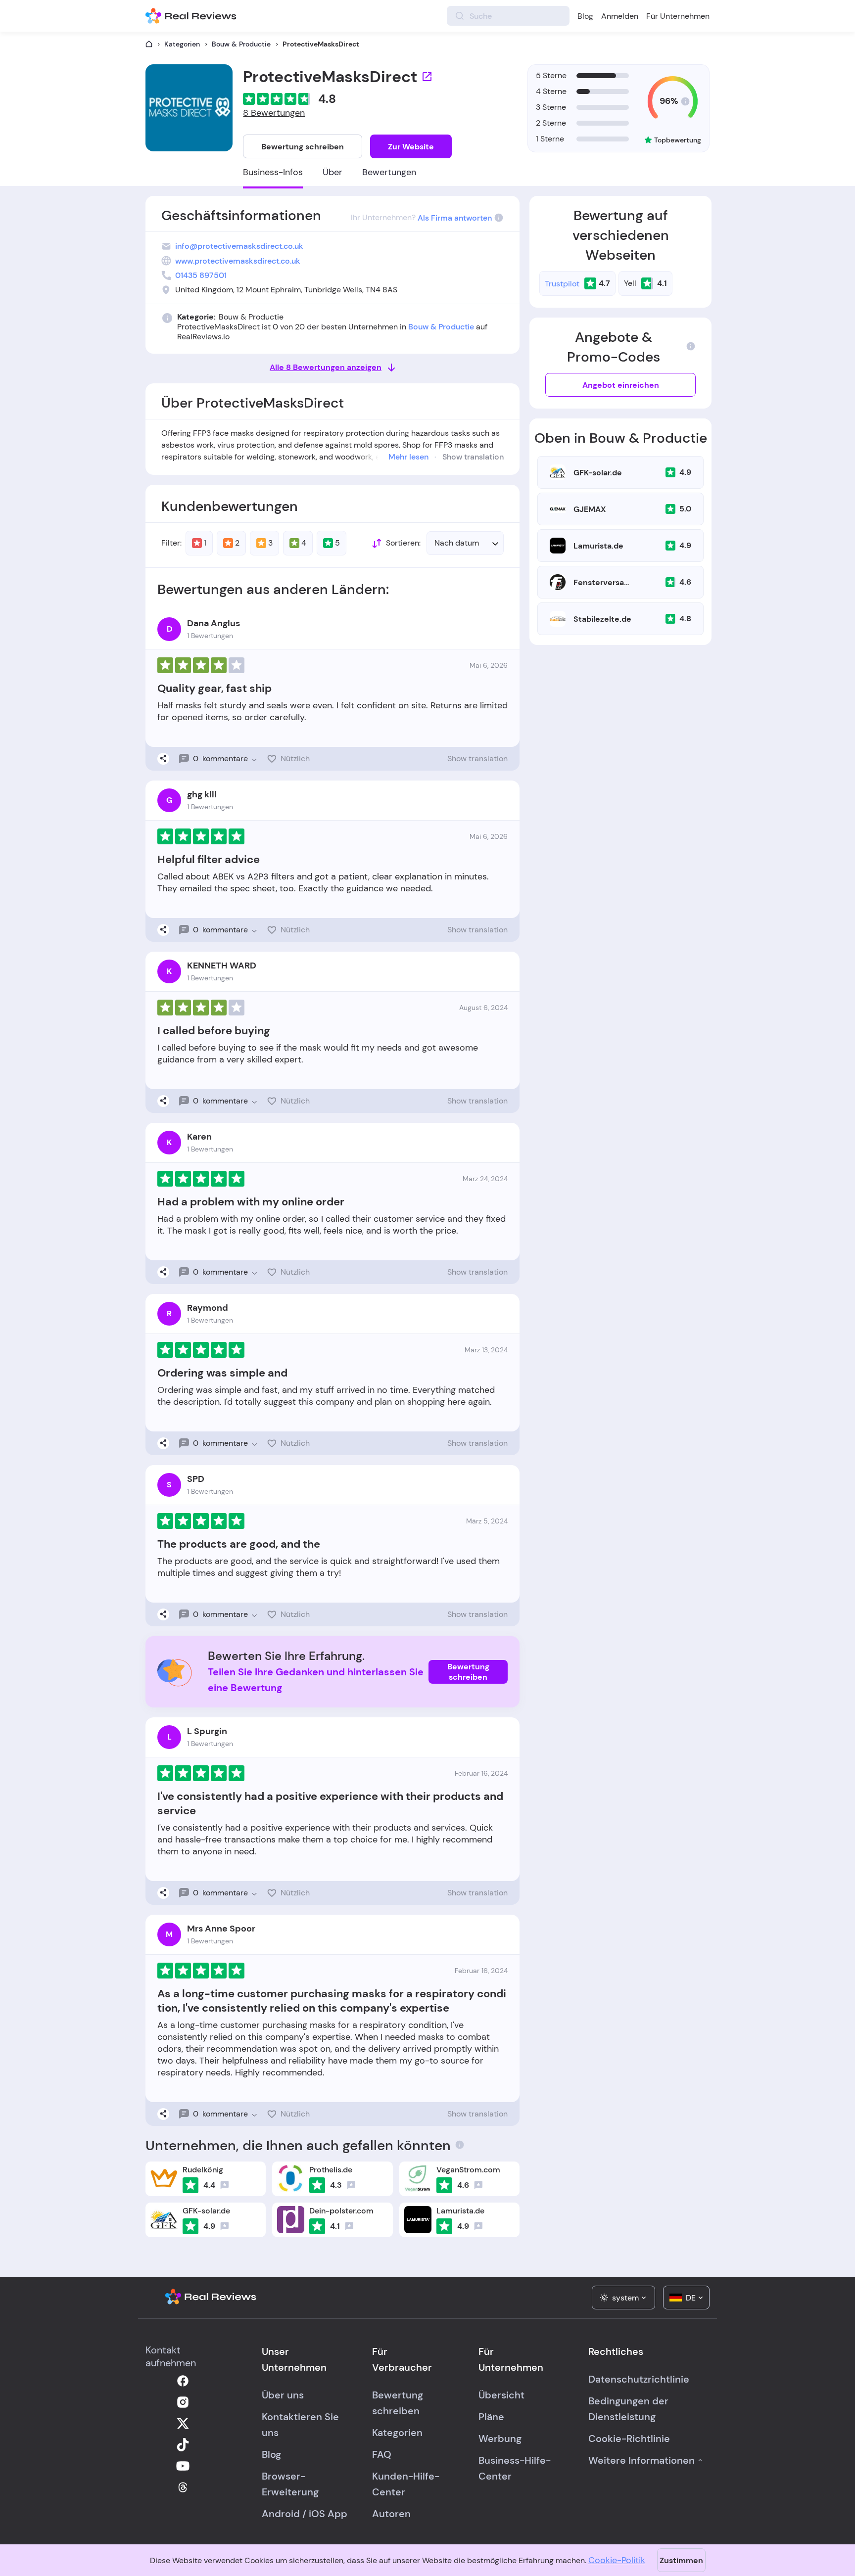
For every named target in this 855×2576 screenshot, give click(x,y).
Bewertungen (389, 172)
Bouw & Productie (241, 44)
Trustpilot (562, 284)
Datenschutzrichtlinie (639, 2379)
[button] (465, 543)
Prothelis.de (331, 2170)
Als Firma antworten (455, 218)
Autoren (391, 2514)
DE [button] (691, 2298)
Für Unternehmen (678, 16)
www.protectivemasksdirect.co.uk (238, 261)
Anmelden (620, 16)
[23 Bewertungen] (224, 2226)
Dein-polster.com (341, 2211)
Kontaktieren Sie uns (300, 2425)
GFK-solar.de (598, 473)
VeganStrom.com (468, 2170)
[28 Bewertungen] (478, 2185)
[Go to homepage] (149, 44)
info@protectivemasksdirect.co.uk (239, 246)
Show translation (473, 457)
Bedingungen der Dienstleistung (628, 2409)
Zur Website (411, 147)
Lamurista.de (598, 546)
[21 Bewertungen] (349, 2226)
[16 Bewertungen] (478, 2226)
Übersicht (501, 2395)
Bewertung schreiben (303, 147)
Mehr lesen (408, 457)
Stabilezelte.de (602, 619)
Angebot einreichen (621, 385)
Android (281, 2514)
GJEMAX (590, 509)
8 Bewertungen (274, 113)
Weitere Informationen (641, 2460)
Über (332, 172)
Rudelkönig (203, 2170)
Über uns (283, 2395)
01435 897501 (201, 275)
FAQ (382, 2454)
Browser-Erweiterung (290, 2484)
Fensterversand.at (603, 582)
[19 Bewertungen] (351, 2185)
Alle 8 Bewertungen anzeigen (326, 367)
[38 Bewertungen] (224, 2185)
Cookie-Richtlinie (629, 2438)
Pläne (491, 2417)
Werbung (500, 2438)
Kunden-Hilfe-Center (406, 2484)
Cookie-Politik (617, 2560)
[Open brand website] (427, 77)
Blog (585, 16)
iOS (317, 2514)
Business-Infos (273, 172)
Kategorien (182, 44)
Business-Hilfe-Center (515, 2468)
